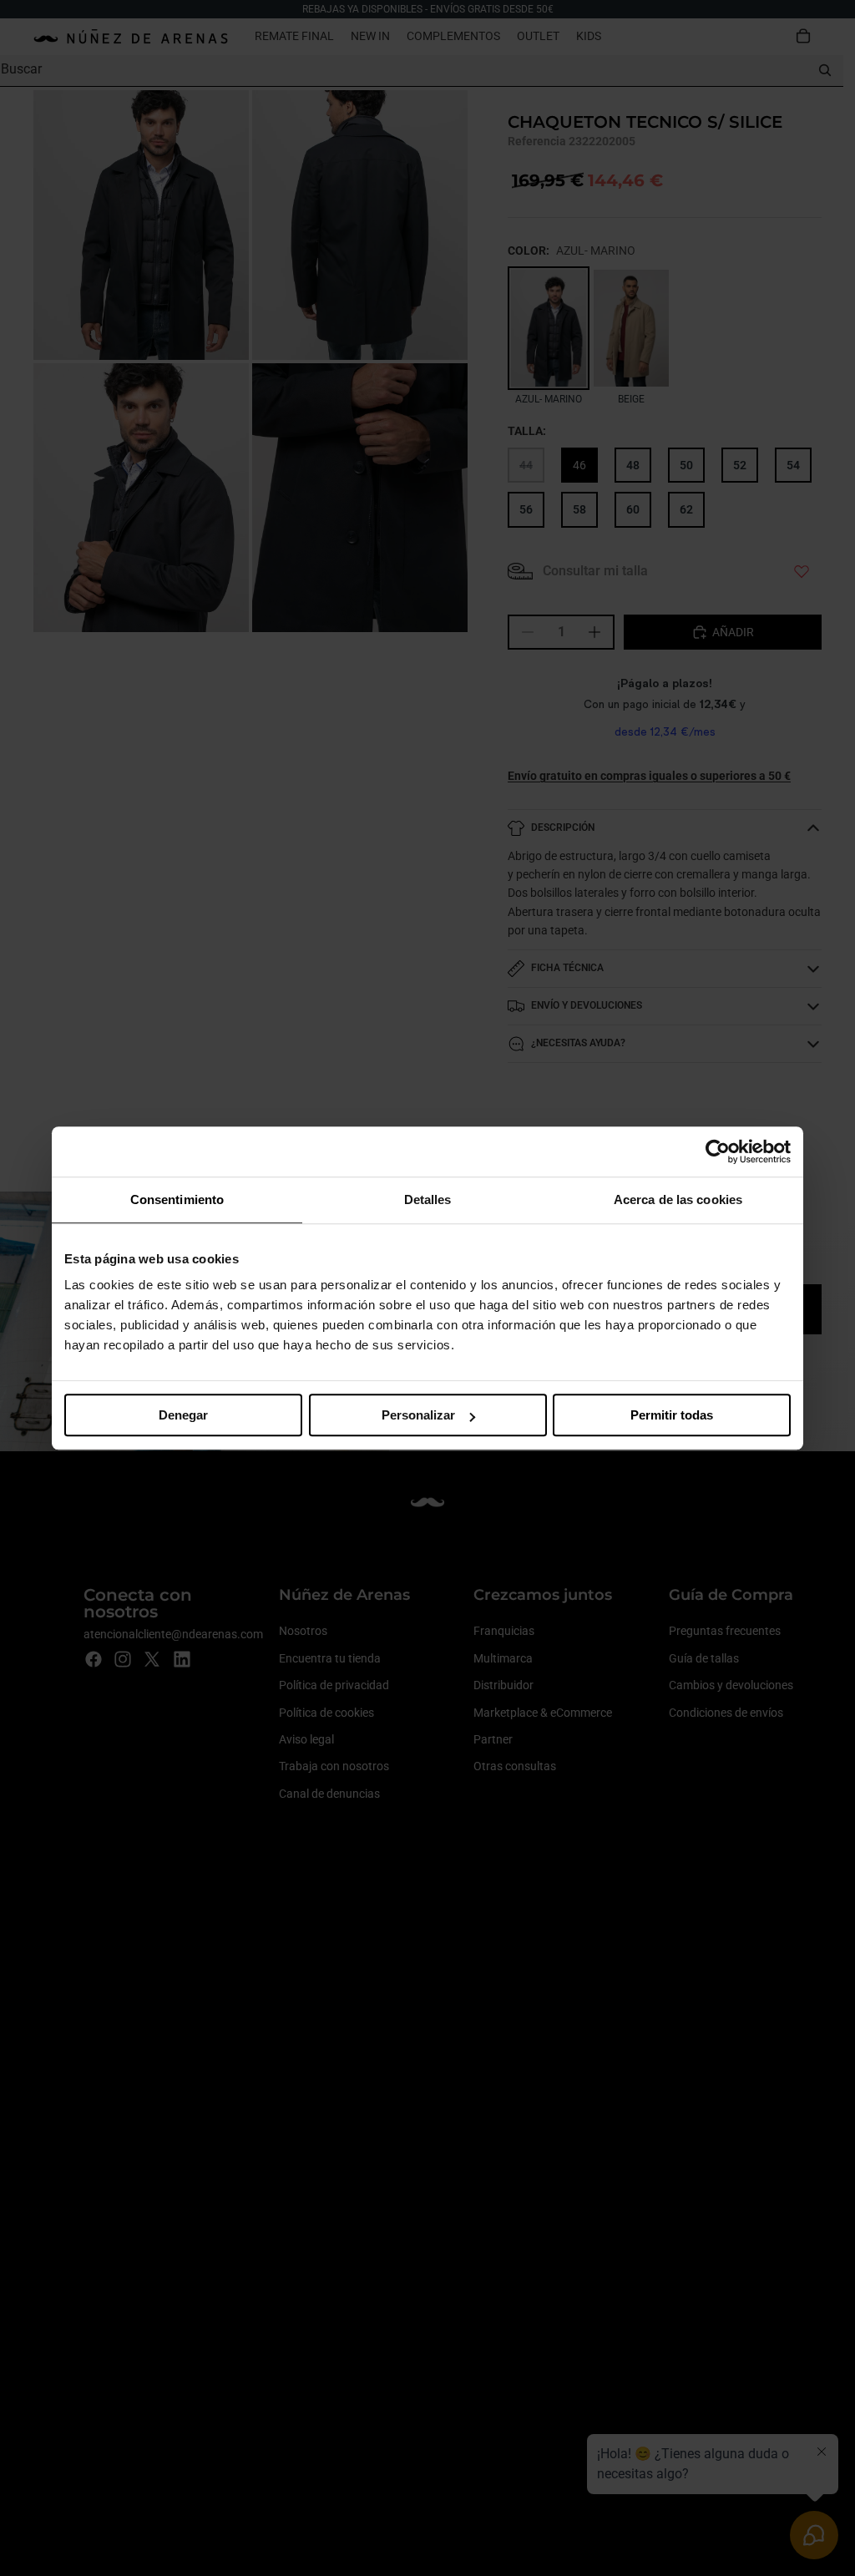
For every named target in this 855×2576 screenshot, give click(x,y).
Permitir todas (672, 1415)
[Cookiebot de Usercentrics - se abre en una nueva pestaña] (718, 1151)
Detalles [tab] (428, 1199)
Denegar (183, 1415)
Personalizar (418, 1415)
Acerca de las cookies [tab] (678, 1199)
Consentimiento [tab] (177, 1199)
